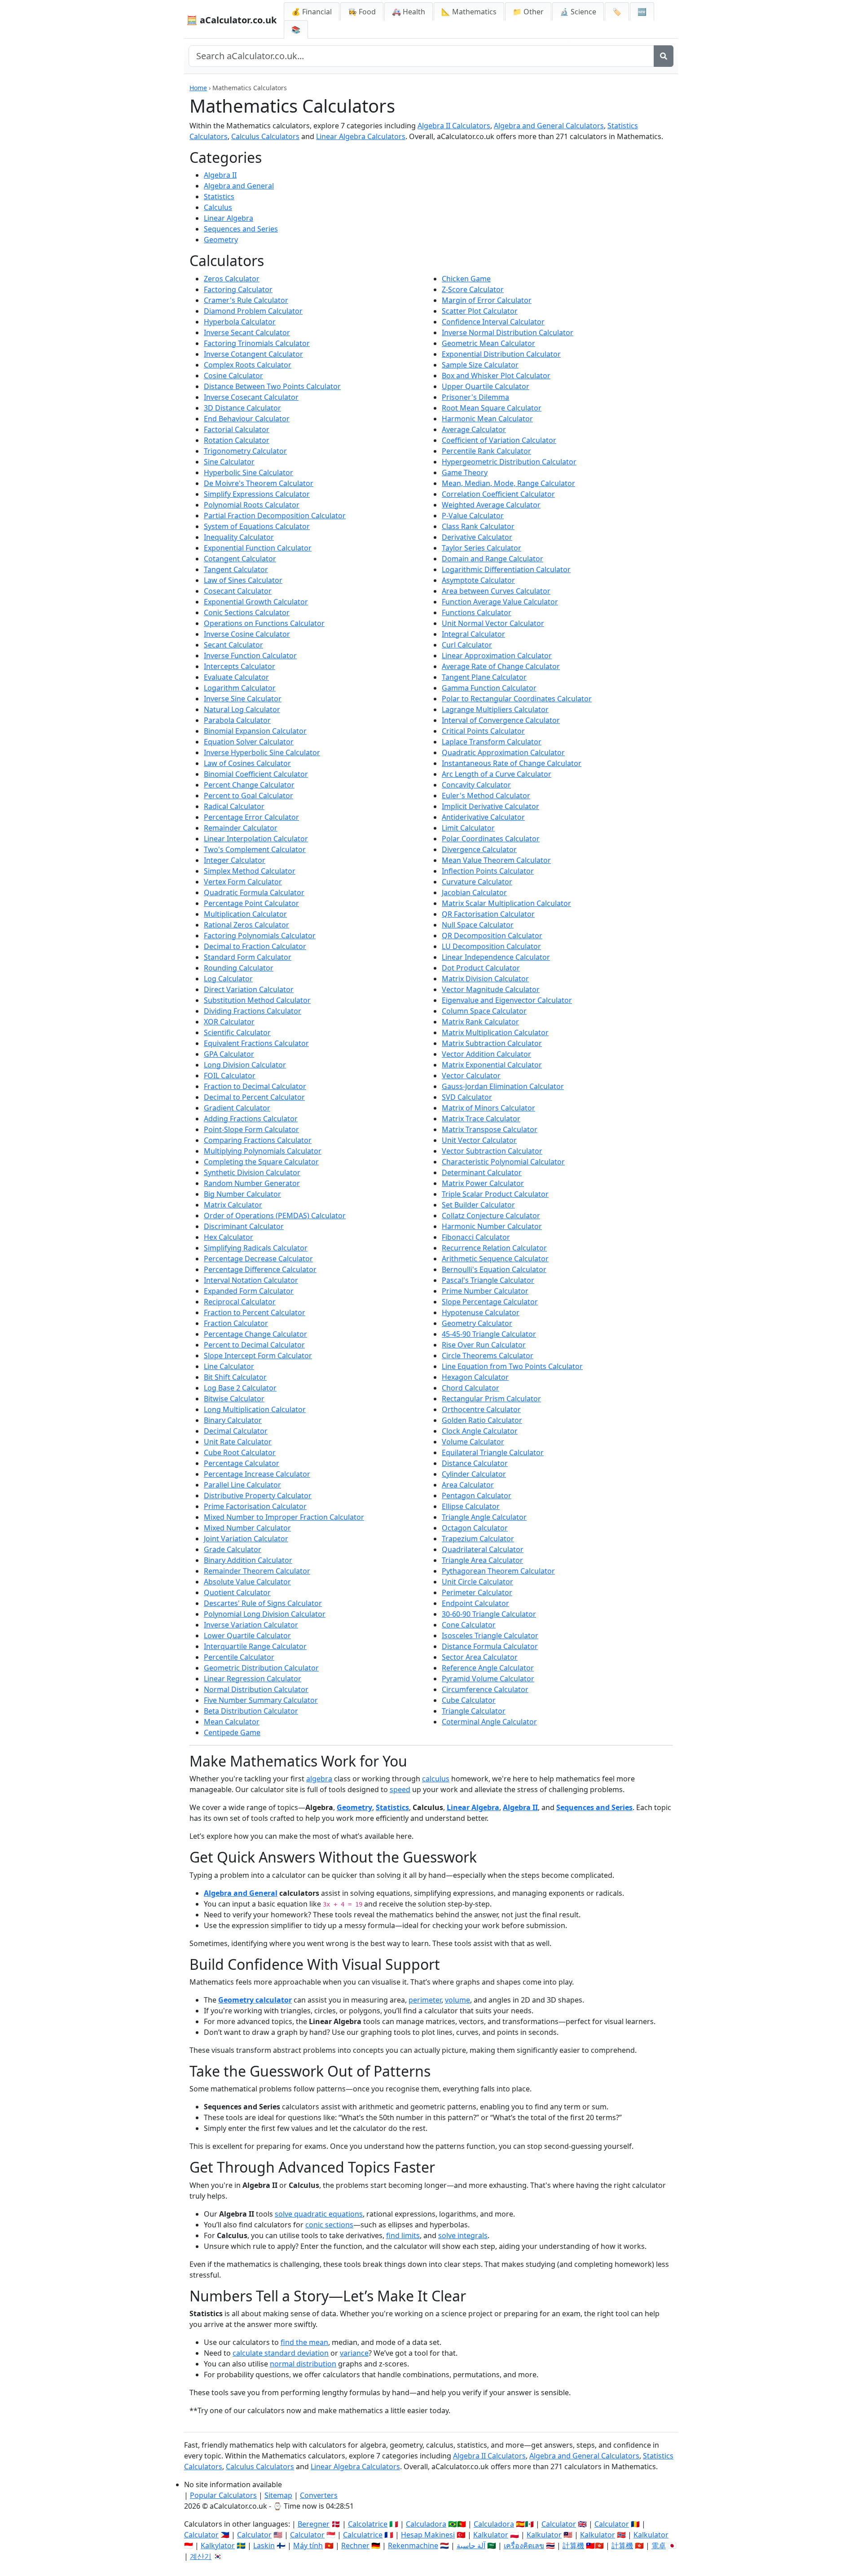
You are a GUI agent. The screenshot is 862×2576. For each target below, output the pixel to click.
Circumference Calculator (485, 1689)
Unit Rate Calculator (238, 1442)
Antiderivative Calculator (483, 817)
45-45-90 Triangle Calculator (489, 1334)
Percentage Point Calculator (251, 903)
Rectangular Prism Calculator (491, 1399)
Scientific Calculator (237, 1032)
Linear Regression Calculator (253, 1679)
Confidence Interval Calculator (493, 322)
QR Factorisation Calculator (488, 914)
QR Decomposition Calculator (492, 936)
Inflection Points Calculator (488, 871)
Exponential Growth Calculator (256, 602)
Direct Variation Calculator (249, 989)
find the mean (304, 2342)
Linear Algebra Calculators (361, 136)
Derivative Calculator (477, 537)
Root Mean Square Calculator (492, 408)
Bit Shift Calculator (235, 1377)
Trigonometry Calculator (245, 451)
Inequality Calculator (239, 537)
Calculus (218, 207)
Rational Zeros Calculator (246, 925)
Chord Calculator (471, 1388)
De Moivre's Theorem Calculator (259, 483)
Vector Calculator (471, 1076)
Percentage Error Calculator (251, 817)
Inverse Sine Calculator (243, 699)
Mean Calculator (232, 1722)
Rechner (355, 2545)
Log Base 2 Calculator (240, 1388)
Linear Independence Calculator (496, 957)
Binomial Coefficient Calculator (256, 774)
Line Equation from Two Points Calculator (512, 1366)
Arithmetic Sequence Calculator (495, 1259)
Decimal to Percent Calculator (254, 1097)
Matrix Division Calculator (485, 979)
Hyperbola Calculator (240, 322)
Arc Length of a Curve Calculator (497, 774)
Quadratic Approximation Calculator (503, 752)
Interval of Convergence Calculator (501, 720)
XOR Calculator (229, 1022)
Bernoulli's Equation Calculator (494, 1269)
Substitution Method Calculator (257, 1000)
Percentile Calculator (239, 1657)
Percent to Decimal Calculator (254, 1345)
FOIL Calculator (230, 1076)
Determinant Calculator (482, 1172)
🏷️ (617, 12)
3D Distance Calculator (242, 408)
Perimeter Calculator (477, 1592)
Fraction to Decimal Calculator (255, 1086)
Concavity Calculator (476, 785)
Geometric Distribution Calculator (261, 1668)
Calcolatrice (368, 2524)
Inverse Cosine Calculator (247, 634)
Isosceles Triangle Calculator (490, 1636)
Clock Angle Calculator (480, 1431)
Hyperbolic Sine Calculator (248, 472)
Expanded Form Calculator (249, 1291)
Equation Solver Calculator (249, 742)
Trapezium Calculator (478, 1539)
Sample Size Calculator (480, 365)
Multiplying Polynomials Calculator (263, 1151)
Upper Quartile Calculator (486, 386)
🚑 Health (409, 12)
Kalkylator (218, 2545)
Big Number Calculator (242, 1194)
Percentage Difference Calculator (260, 1269)
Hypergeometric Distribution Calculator (509, 462)
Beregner (314, 2524)
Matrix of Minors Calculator (488, 1108)
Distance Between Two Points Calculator (272, 386)
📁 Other (528, 12)
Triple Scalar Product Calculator (495, 1194)
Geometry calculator (255, 2000)
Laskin (264, 2545)
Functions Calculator (477, 612)
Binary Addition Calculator (248, 1560)
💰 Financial (312, 12)
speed (400, 1789)
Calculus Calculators (265, 136)
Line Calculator (229, 1366)
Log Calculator (228, 979)
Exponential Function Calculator (258, 548)
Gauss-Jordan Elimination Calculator (503, 1086)
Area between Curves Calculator (496, 591)
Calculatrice (363, 2535)
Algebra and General (239, 186)
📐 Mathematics (469, 12)
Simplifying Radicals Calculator (256, 1248)
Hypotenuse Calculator (481, 1312)
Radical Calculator (234, 806)
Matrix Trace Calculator (481, 1119)
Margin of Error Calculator (487, 300)
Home (198, 88)
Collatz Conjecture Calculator (491, 1216)
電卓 (659, 2545)
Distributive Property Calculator (258, 1496)
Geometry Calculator (477, 1323)
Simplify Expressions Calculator (257, 494)
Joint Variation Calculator (246, 1539)
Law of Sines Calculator (243, 580)
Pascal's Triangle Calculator (488, 1280)
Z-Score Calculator (473, 289)
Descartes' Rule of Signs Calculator (263, 1603)
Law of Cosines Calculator (247, 763)
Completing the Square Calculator (261, 1162)
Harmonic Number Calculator (492, 1226)
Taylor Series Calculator (482, 548)
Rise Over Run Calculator (484, 1345)
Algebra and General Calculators (549, 126)
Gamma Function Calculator (489, 688)
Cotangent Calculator (240, 559)
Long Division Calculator (245, 1065)
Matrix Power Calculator (483, 1183)
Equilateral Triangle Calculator (493, 1452)
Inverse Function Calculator (250, 656)
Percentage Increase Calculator (257, 1474)
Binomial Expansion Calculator (255, 731)
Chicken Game (466, 279)
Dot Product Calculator (481, 968)
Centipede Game (232, 1732)
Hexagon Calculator (475, 1377)
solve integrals (463, 2235)
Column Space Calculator (484, 1011)
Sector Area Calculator (480, 1657)
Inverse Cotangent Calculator (253, 354)
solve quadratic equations (319, 2214)
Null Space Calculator (478, 925)
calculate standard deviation (281, 2353)
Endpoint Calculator (475, 1603)
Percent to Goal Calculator (248, 796)
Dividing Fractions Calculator (253, 1011)
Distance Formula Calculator (490, 1646)
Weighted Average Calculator (491, 505)
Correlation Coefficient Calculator (498, 494)
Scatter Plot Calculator (480, 311)
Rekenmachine (413, 2545)
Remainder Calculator (241, 828)
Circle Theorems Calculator (488, 1356)
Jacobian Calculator (474, 892)
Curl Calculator (467, 645)
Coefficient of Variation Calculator (499, 440)
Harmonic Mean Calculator (487, 419)
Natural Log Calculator (242, 709)
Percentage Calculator (242, 1463)
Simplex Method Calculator (250, 871)
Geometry (221, 240)
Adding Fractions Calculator (251, 1119)
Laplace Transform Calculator (492, 742)
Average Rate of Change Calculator (501, 666)
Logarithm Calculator (240, 688)
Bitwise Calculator (234, 1399)
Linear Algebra (229, 218)
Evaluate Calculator (236, 677)
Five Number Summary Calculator (261, 1700)
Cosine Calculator (233, 376)
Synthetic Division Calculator (252, 1172)
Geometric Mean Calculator (488, 343)
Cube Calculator (469, 1700)
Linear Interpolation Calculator (256, 839)
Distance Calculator (475, 1463)
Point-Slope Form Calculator (251, 1129)
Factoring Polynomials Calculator (260, 936)
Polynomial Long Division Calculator (265, 1614)
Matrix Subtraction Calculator (492, 1043)
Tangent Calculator (236, 569)
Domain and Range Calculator (493, 559)
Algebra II (220, 175)
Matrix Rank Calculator (480, 1022)
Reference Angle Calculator (488, 1668)
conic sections (329, 2225)
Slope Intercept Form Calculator (258, 1356)
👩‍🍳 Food (362, 12)
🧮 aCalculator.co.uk (231, 20)
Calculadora (426, 2524)
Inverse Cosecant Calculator (251, 397)
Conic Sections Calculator (247, 612)
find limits (403, 2235)
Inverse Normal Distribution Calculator (508, 332)
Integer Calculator (235, 860)
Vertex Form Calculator (243, 882)
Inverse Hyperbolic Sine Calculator (262, 752)
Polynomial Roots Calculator (252, 505)
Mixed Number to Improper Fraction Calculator (284, 1517)
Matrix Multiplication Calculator (495, 1032)
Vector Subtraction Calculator (492, 1151)
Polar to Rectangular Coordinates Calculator (517, 699)
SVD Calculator (467, 1097)
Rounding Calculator (239, 968)
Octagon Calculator (475, 1528)
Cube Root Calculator (240, 1452)
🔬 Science (578, 12)
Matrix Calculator (233, 1205)
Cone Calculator (469, 1625)
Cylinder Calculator (474, 1474)
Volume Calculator (473, 1442)
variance (354, 2353)
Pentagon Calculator (477, 1496)
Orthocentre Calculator (481, 1409)
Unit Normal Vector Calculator (493, 623)
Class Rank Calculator (478, 526)
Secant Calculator (233, 645)
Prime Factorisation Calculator (255, 1506)
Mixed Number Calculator (247, 1528)
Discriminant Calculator (244, 1226)
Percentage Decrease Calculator (258, 1259)
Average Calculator (474, 429)
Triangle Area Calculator (482, 1560)
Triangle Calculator (474, 1711)
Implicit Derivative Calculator (490, 806)
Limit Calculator (468, 828)
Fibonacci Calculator (476, 1237)
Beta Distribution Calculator (251, 1711)
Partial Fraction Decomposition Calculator (275, 516)
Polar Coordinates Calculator (491, 839)
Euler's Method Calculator (486, 796)
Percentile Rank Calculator (486, 451)
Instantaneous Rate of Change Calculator (512, 763)
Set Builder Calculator (478, 1205)
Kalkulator (491, 2535)
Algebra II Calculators (454, 126)
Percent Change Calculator (249, 785)
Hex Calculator (229, 1237)
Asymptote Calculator (478, 580)
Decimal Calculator (236, 1431)
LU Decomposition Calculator (491, 946)
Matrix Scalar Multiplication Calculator (506, 903)
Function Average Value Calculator (500, 602)
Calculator (559, 2524)
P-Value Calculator (473, 516)
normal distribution (303, 2364)
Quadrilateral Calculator (483, 1549)
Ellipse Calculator (471, 1506)
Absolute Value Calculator (247, 1582)
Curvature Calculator (477, 882)
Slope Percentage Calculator (490, 1302)
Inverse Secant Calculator (247, 332)
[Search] (664, 56)
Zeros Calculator (232, 279)
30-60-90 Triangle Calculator (489, 1614)
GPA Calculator (229, 1054)
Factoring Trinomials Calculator (257, 343)
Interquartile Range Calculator (255, 1646)
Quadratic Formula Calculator (254, 892)
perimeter (425, 2000)
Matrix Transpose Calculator (490, 1129)
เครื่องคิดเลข (524, 2545)
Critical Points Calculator (483, 731)
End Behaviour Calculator (247, 419)
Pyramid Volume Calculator (488, 1679)
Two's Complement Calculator (255, 849)
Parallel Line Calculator (242, 1485)
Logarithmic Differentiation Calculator (506, 569)
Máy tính (308, 2545)
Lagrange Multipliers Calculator (495, 709)
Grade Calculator (233, 1549)
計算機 (573, 2545)
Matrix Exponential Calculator (492, 1065)
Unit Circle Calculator (477, 1582)
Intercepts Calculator (240, 666)
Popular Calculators (223, 2495)
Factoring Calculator (238, 289)
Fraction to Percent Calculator (255, 1312)
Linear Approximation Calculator (497, 656)
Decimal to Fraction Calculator (255, 946)
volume (457, 2000)
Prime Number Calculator (485, 1291)
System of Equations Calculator (257, 526)
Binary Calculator (233, 1420)
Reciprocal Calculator (240, 1302)
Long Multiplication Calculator (255, 1409)
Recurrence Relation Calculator (494, 1248)
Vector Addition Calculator (486, 1054)
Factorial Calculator (237, 429)
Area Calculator (468, 1485)
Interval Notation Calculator (251, 1280)
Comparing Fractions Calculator (258, 1140)
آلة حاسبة (471, 2545)
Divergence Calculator (479, 849)
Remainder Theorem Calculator (257, 1571)
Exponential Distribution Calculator (501, 354)
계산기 (201, 2556)
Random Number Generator (252, 1183)
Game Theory (465, 472)
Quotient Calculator (237, 1592)
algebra (319, 1779)
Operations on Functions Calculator (264, 623)
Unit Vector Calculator (479, 1140)
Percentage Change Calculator (255, 1334)
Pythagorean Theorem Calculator (498, 1571)
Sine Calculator (229, 462)
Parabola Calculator (237, 720)
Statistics (219, 197)
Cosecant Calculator (238, 591)
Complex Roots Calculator (248, 365)
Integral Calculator (473, 634)
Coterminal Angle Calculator (489, 1722)
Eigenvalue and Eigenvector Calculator (507, 1000)
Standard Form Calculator (248, 957)
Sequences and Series (241, 229)
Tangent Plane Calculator (484, 677)
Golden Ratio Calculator (482, 1420)
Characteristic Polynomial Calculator (503, 1162)
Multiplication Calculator (245, 914)
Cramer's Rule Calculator (246, 300)
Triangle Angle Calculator (484, 1517)
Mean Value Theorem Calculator (496, 860)
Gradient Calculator (237, 1108)
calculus (436, 1779)
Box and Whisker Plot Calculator (496, 376)
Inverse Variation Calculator (251, 1625)
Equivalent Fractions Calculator (256, 1043)
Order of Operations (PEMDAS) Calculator (275, 1216)
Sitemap (278, 2495)
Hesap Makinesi (428, 2535)
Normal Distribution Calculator (256, 1689)
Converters (319, 2495)
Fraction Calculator (236, 1323)
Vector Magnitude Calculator (491, 989)
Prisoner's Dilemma (475, 397)
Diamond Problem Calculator (253, 311)
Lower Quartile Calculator (247, 1636)
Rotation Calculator (237, 440)
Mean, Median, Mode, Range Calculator (508, 483)
